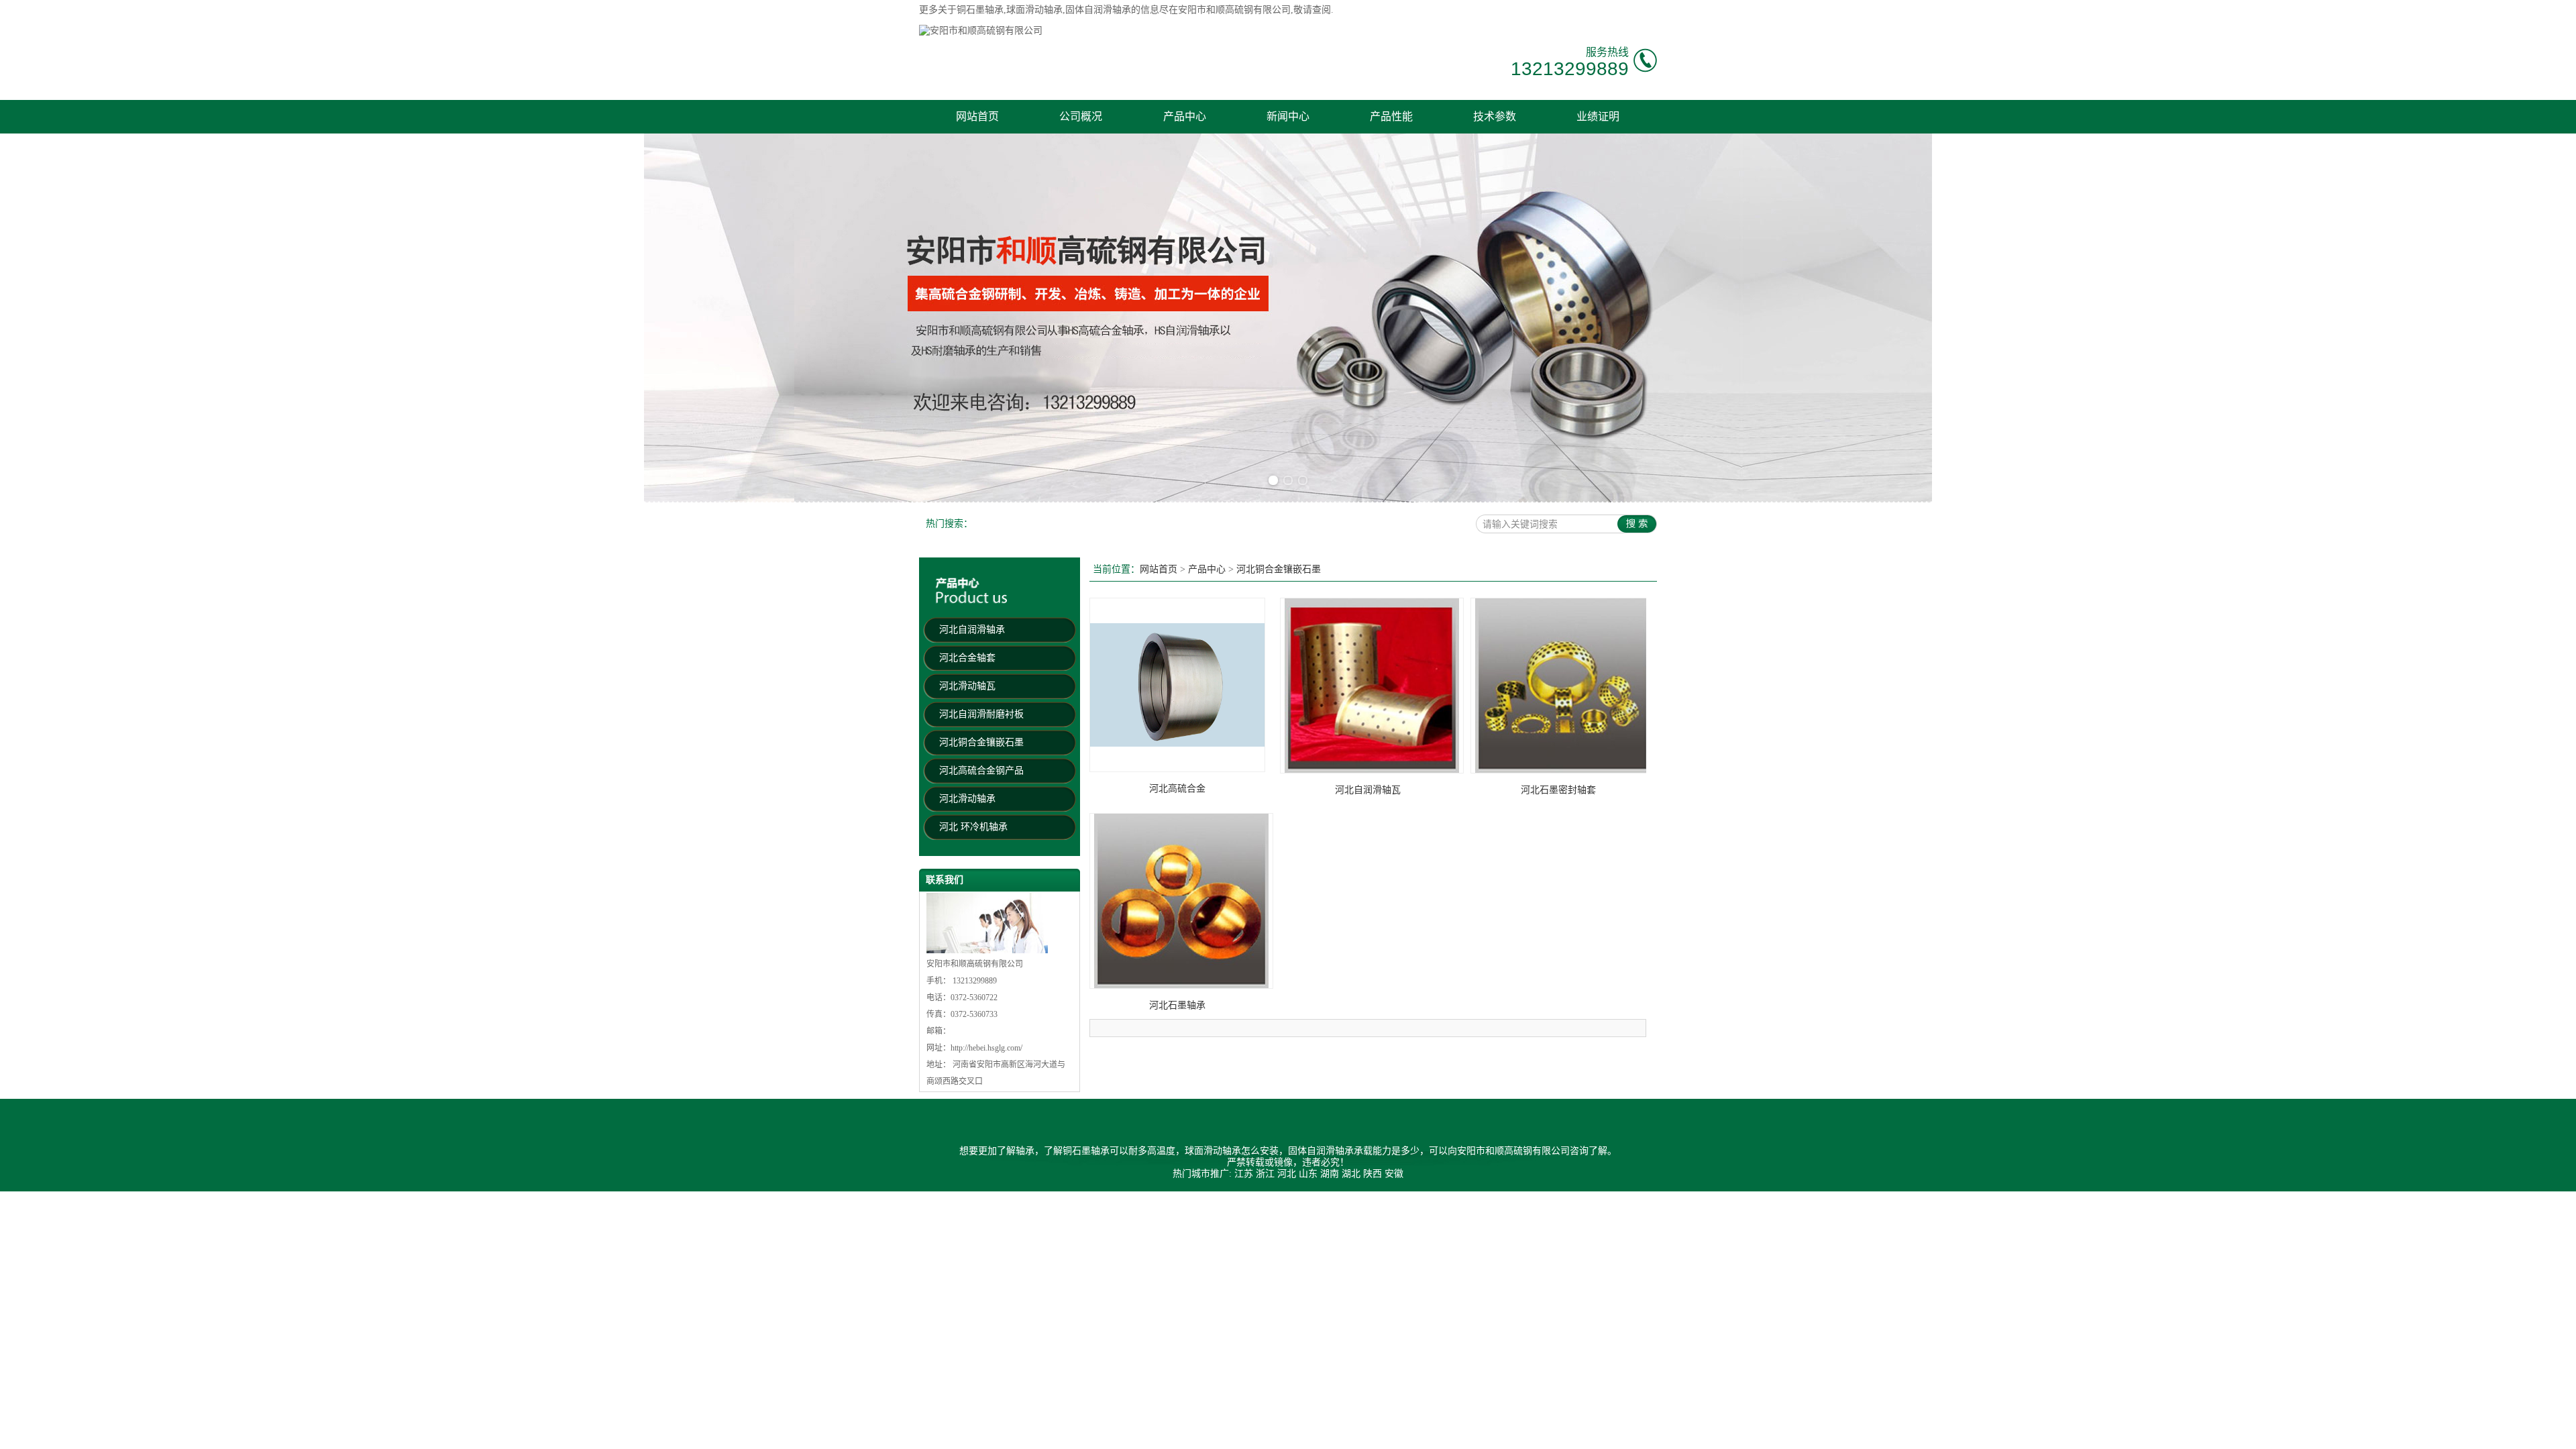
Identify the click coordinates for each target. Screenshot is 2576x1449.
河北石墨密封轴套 (1558, 790)
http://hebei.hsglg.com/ (986, 1048)
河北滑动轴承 (967, 799)
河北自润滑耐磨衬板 (981, 714)
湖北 (1351, 1174)
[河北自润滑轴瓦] (1372, 770)
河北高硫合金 (1177, 789)
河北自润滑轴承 (972, 630)
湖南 (1330, 1174)
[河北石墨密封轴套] (1562, 770)
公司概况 (1081, 116)
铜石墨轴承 (980, 10)
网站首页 (977, 116)
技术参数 (1495, 116)
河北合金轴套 (967, 658)
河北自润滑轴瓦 (1368, 790)
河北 (1287, 1174)
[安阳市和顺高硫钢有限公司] (981, 31)
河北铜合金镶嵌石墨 (981, 742)
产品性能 (1391, 116)
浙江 (1265, 1174)
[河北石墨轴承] (1181, 986)
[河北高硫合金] (1177, 769)
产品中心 (1185, 116)
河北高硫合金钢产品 (981, 770)
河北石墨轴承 (1177, 1005)
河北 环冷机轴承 (973, 827)
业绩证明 (1598, 116)
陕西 (1373, 1174)
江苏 (1244, 1174)
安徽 (1394, 1174)
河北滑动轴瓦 (967, 686)
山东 (1308, 1174)
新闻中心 (1288, 116)
